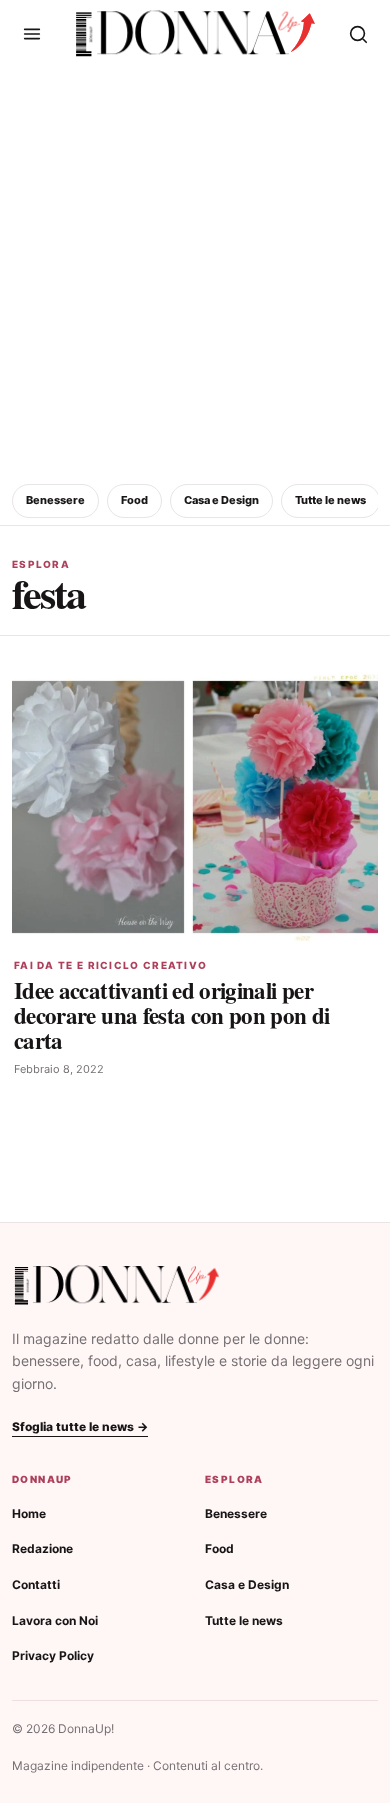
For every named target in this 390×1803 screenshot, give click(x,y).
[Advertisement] (195, 272)
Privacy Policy (53, 1655)
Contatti (36, 1584)
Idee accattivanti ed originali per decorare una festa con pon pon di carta (172, 1015)
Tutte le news (330, 500)
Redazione (42, 1548)
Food (134, 500)
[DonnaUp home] (117, 1285)
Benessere (55, 500)
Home (29, 1513)
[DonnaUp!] (195, 34)
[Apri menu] (32, 34)
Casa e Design (221, 500)
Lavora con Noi (55, 1620)
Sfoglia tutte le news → (80, 1426)
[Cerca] (358, 34)
